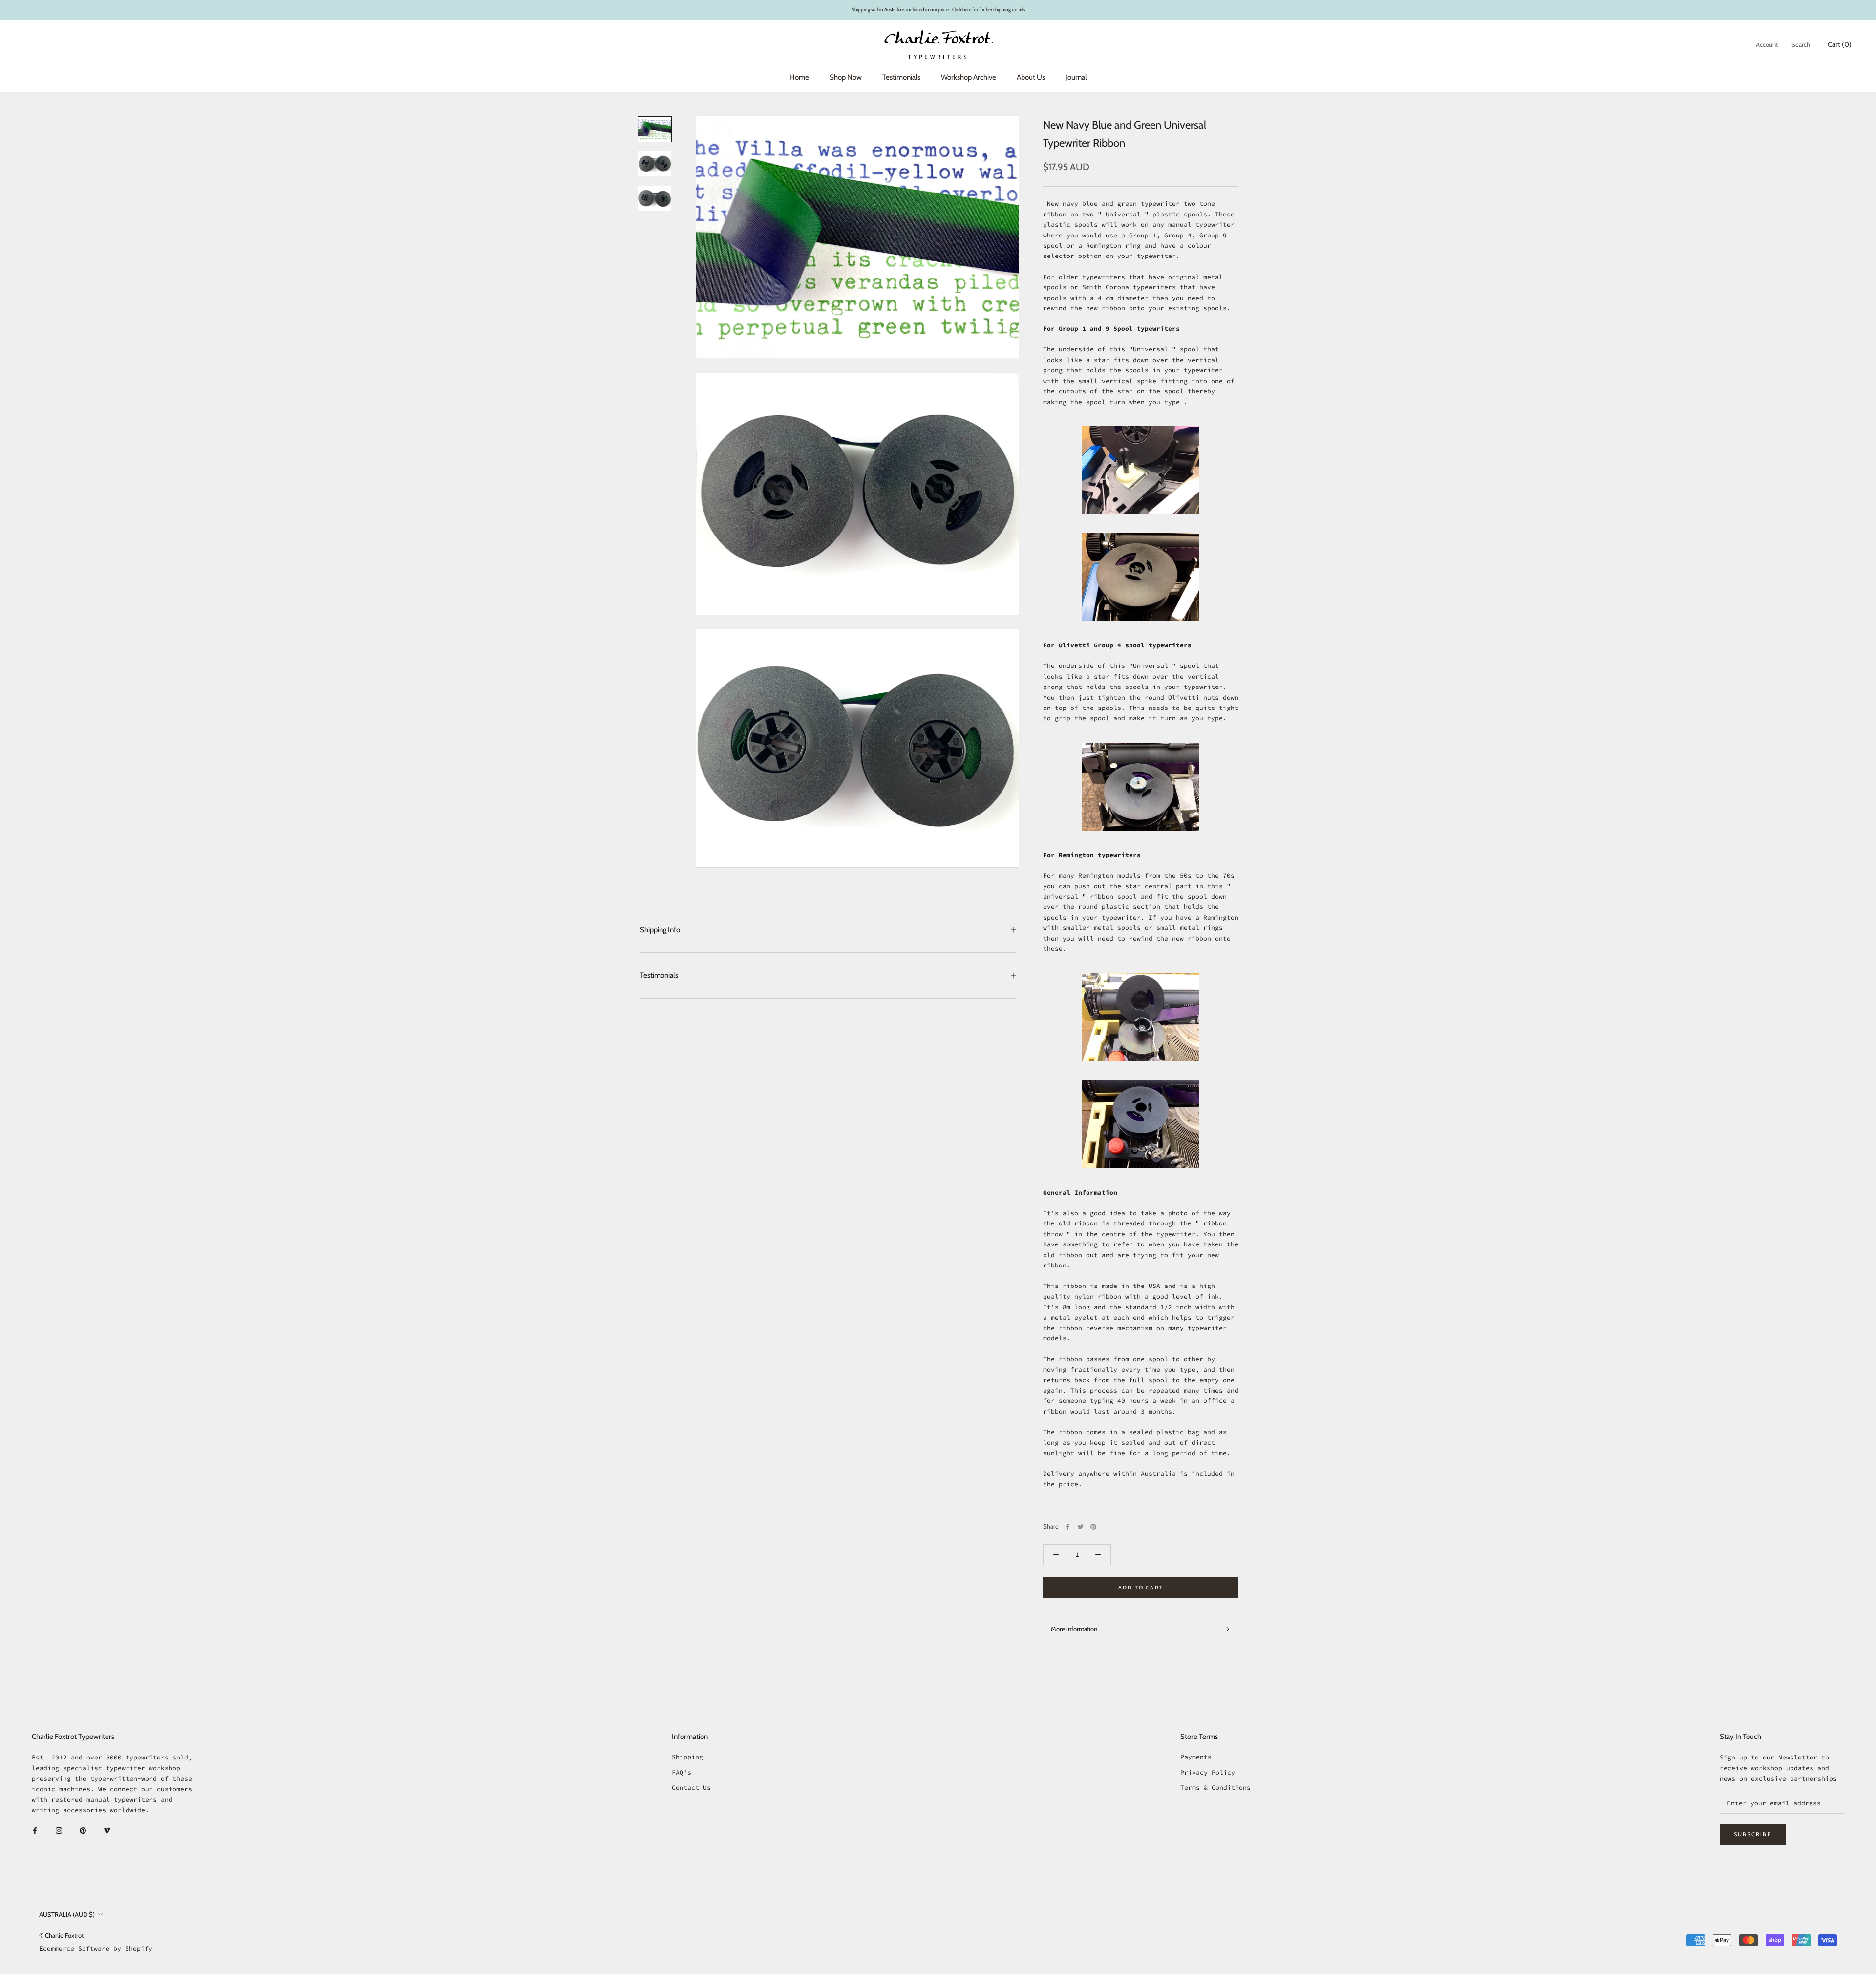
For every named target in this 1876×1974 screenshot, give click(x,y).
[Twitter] (1081, 1527)
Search (1801, 44)
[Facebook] (1068, 1527)
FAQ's (682, 1772)
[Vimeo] (107, 1830)
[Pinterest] (1093, 1527)
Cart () (1840, 44)
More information (1074, 1629)
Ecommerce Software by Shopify (96, 1948)
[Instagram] (59, 1830)
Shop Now (846, 77)
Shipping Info (660, 930)
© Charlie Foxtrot (61, 1935)
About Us (1031, 77)
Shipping (687, 1757)
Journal (1076, 77)
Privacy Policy (1208, 1772)
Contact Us (691, 1788)
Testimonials (901, 77)
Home (799, 77)
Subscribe (1753, 1834)
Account (1767, 44)
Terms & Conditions (1215, 1788)
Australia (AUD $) (67, 1914)
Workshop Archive (969, 77)
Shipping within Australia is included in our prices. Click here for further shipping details (938, 10)
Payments (1196, 1757)
